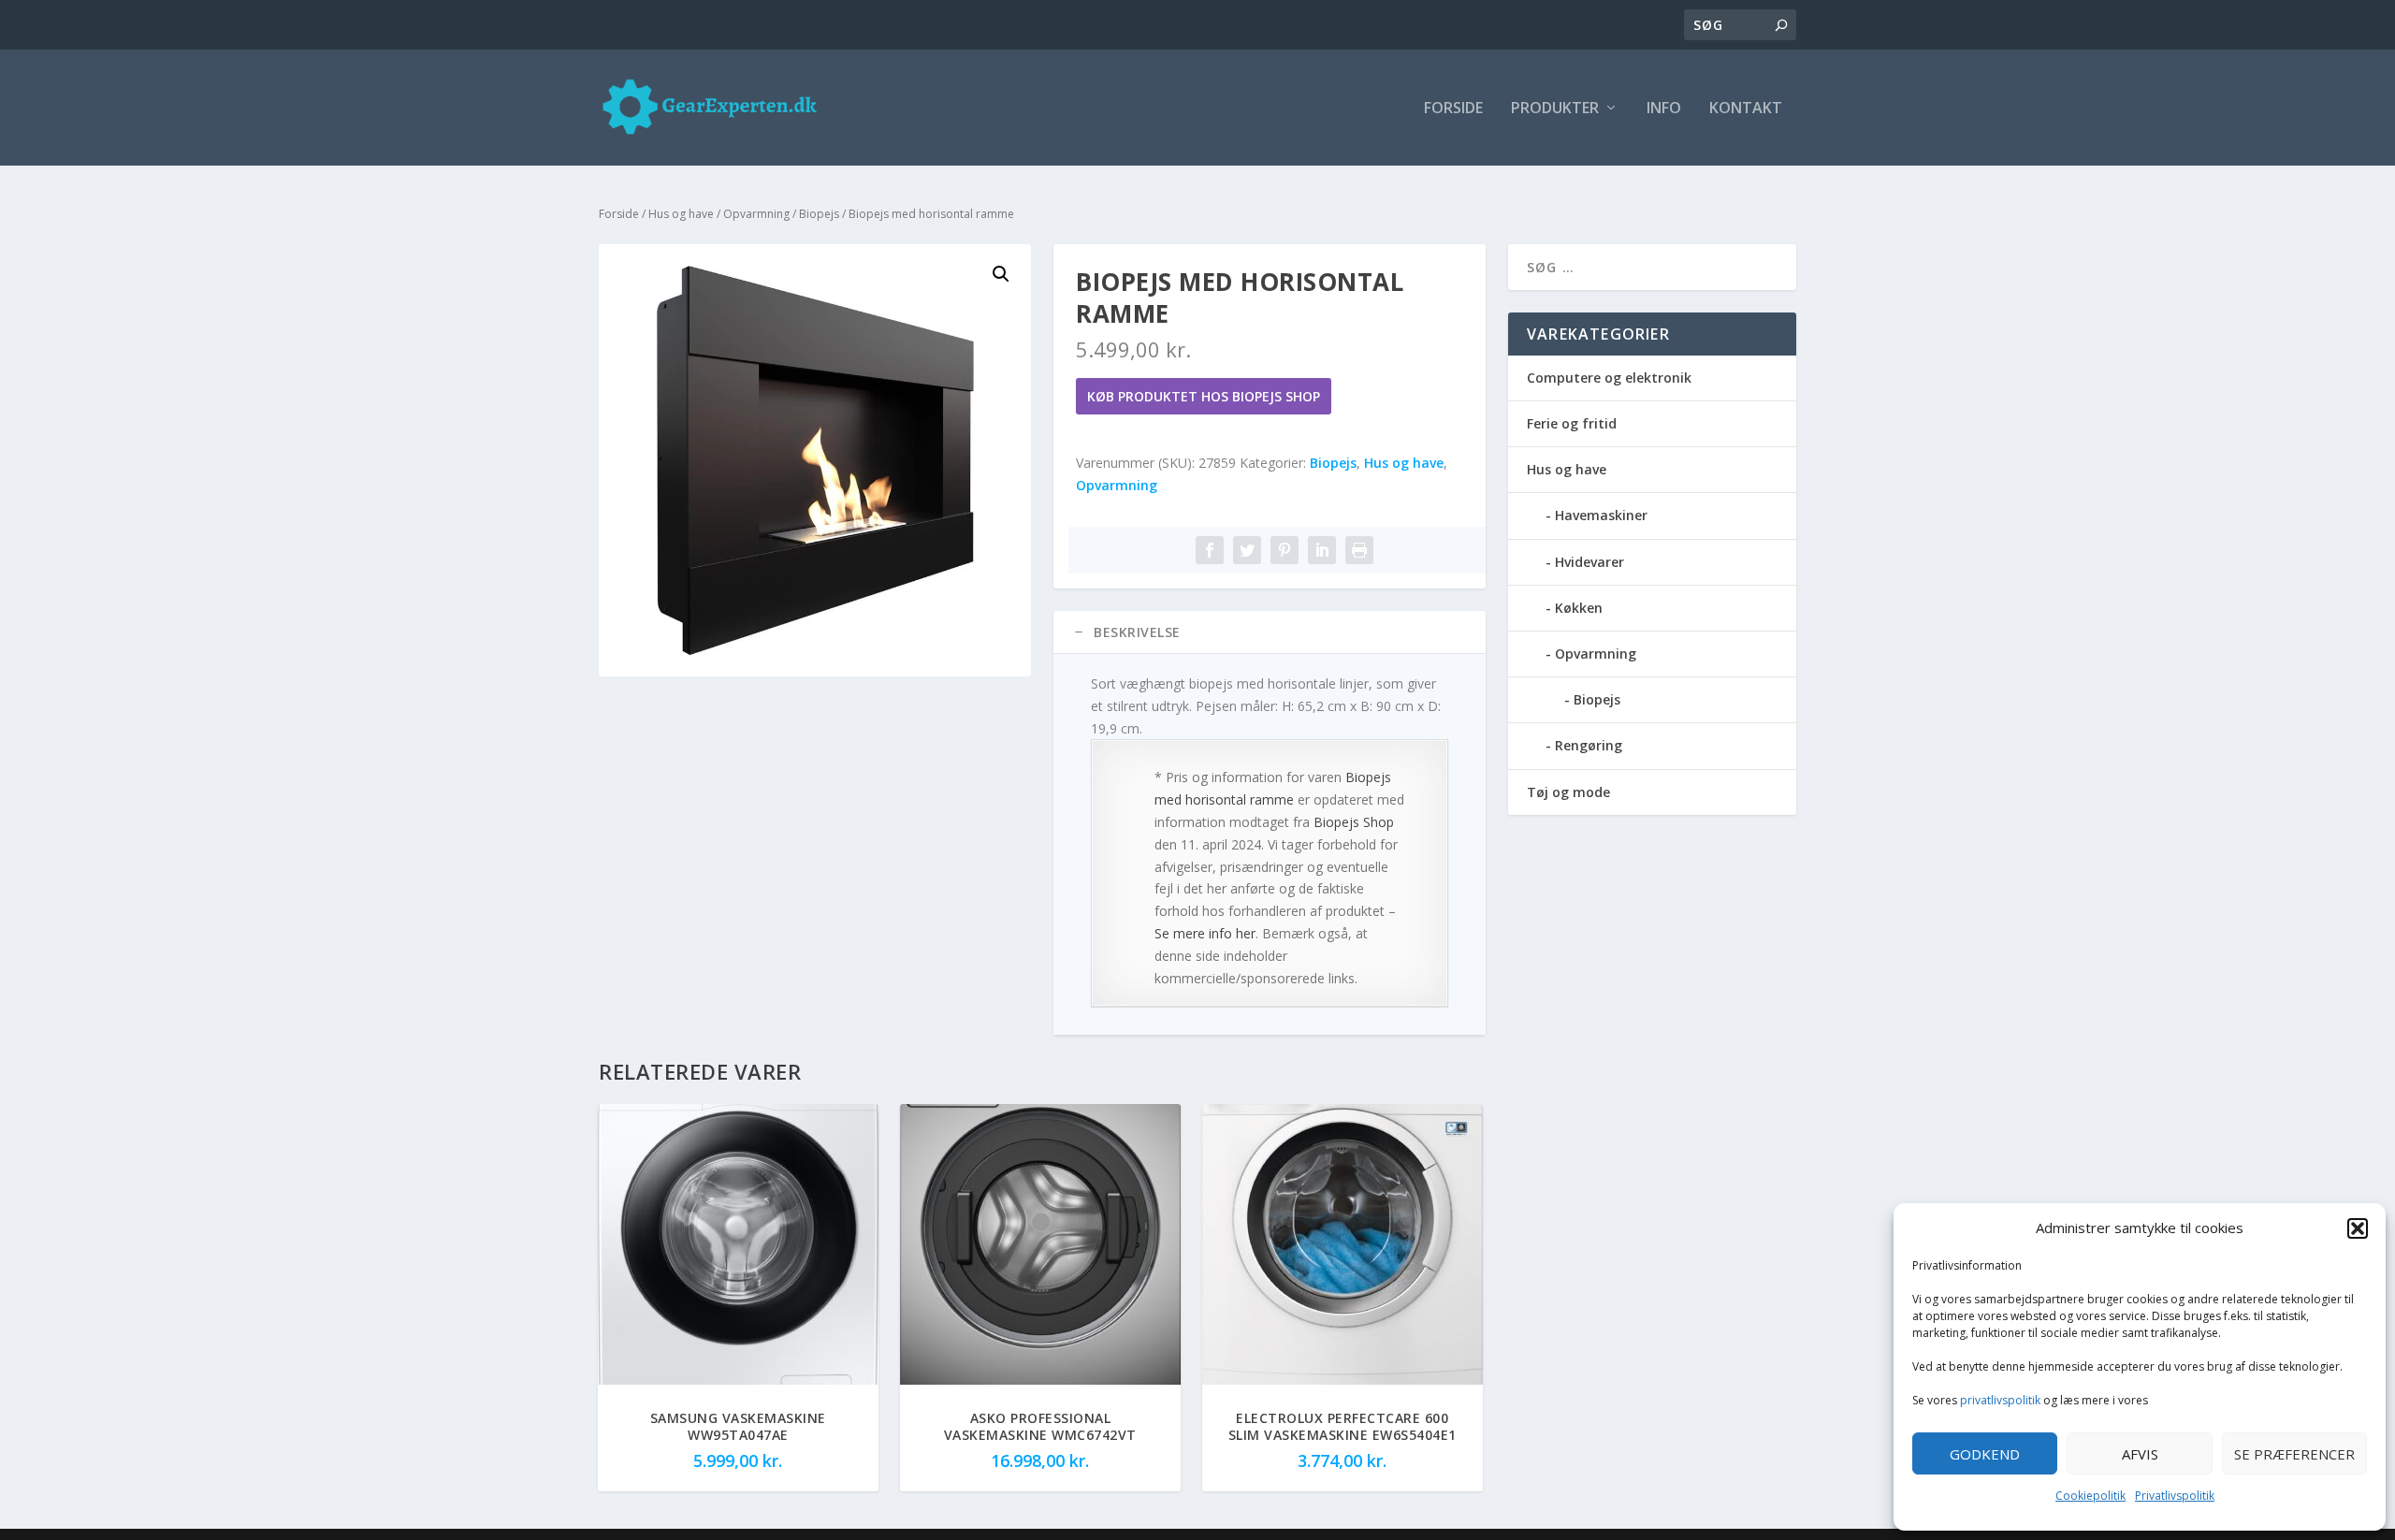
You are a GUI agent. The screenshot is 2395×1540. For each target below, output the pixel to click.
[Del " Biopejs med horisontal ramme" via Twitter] (1247, 550)
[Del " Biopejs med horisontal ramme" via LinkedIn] (1322, 550)
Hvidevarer (1589, 562)
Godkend (1985, 1454)
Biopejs (819, 214)
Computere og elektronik (1609, 378)
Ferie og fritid (1572, 423)
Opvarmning (756, 214)
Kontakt (1746, 109)
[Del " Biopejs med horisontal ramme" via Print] (1359, 550)
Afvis (2140, 1454)
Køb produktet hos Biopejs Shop (1204, 396)
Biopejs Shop (1354, 822)
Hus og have (681, 214)
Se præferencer (2294, 1454)
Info (1664, 109)
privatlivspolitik (2000, 1400)
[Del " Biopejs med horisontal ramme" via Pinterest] (1285, 550)
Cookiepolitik (2090, 1496)
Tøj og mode (1568, 792)
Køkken (1579, 608)
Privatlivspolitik (2175, 1496)
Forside (1453, 109)
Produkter (1555, 109)
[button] (2358, 1228)
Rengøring (1589, 745)
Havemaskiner (1601, 515)
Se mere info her (1205, 933)
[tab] (1270, 632)
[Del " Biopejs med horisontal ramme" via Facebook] (1210, 550)
